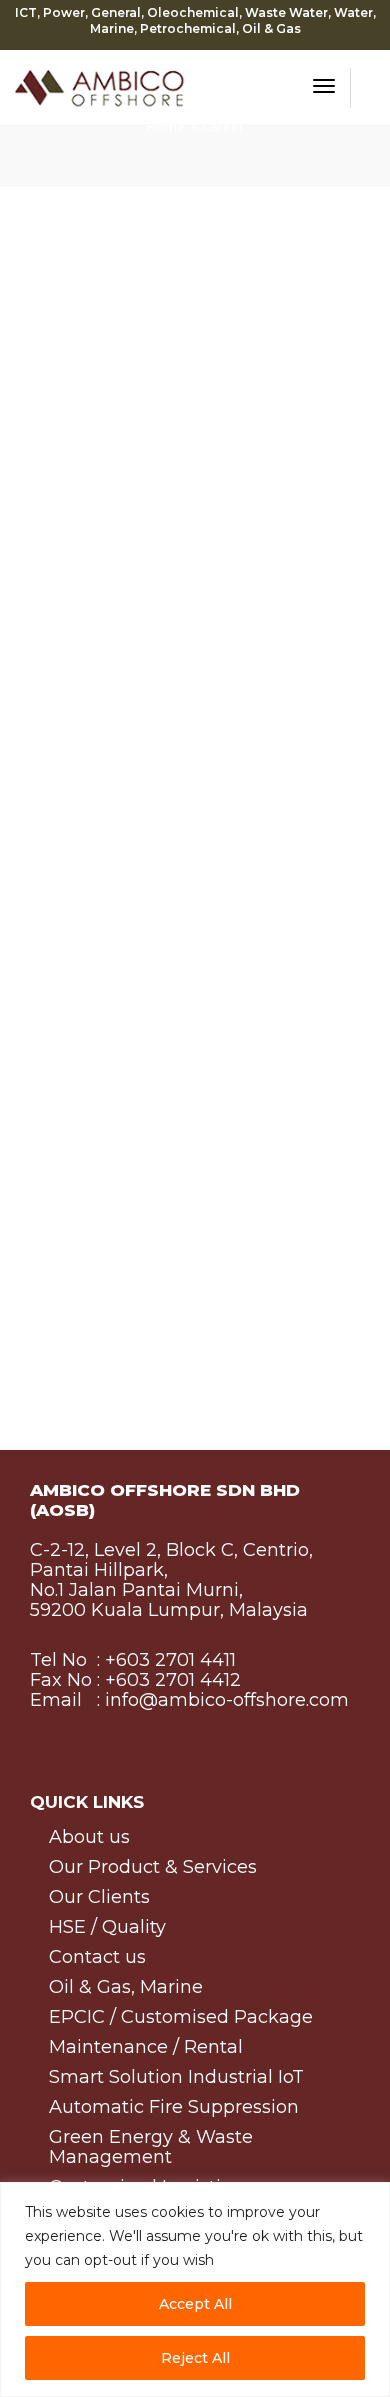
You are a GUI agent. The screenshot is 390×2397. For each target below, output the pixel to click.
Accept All (195, 2304)
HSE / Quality (107, 1927)
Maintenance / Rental (146, 2047)
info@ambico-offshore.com (224, 1700)
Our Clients (99, 1897)
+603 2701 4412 (170, 1680)
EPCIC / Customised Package (181, 2017)
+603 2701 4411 (170, 1660)
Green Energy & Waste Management (151, 2147)
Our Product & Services (153, 1867)
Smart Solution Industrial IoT (176, 2077)
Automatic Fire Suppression (174, 2107)
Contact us (97, 1957)
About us (89, 1837)
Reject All (195, 2358)
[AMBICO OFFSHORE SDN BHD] (100, 85)
